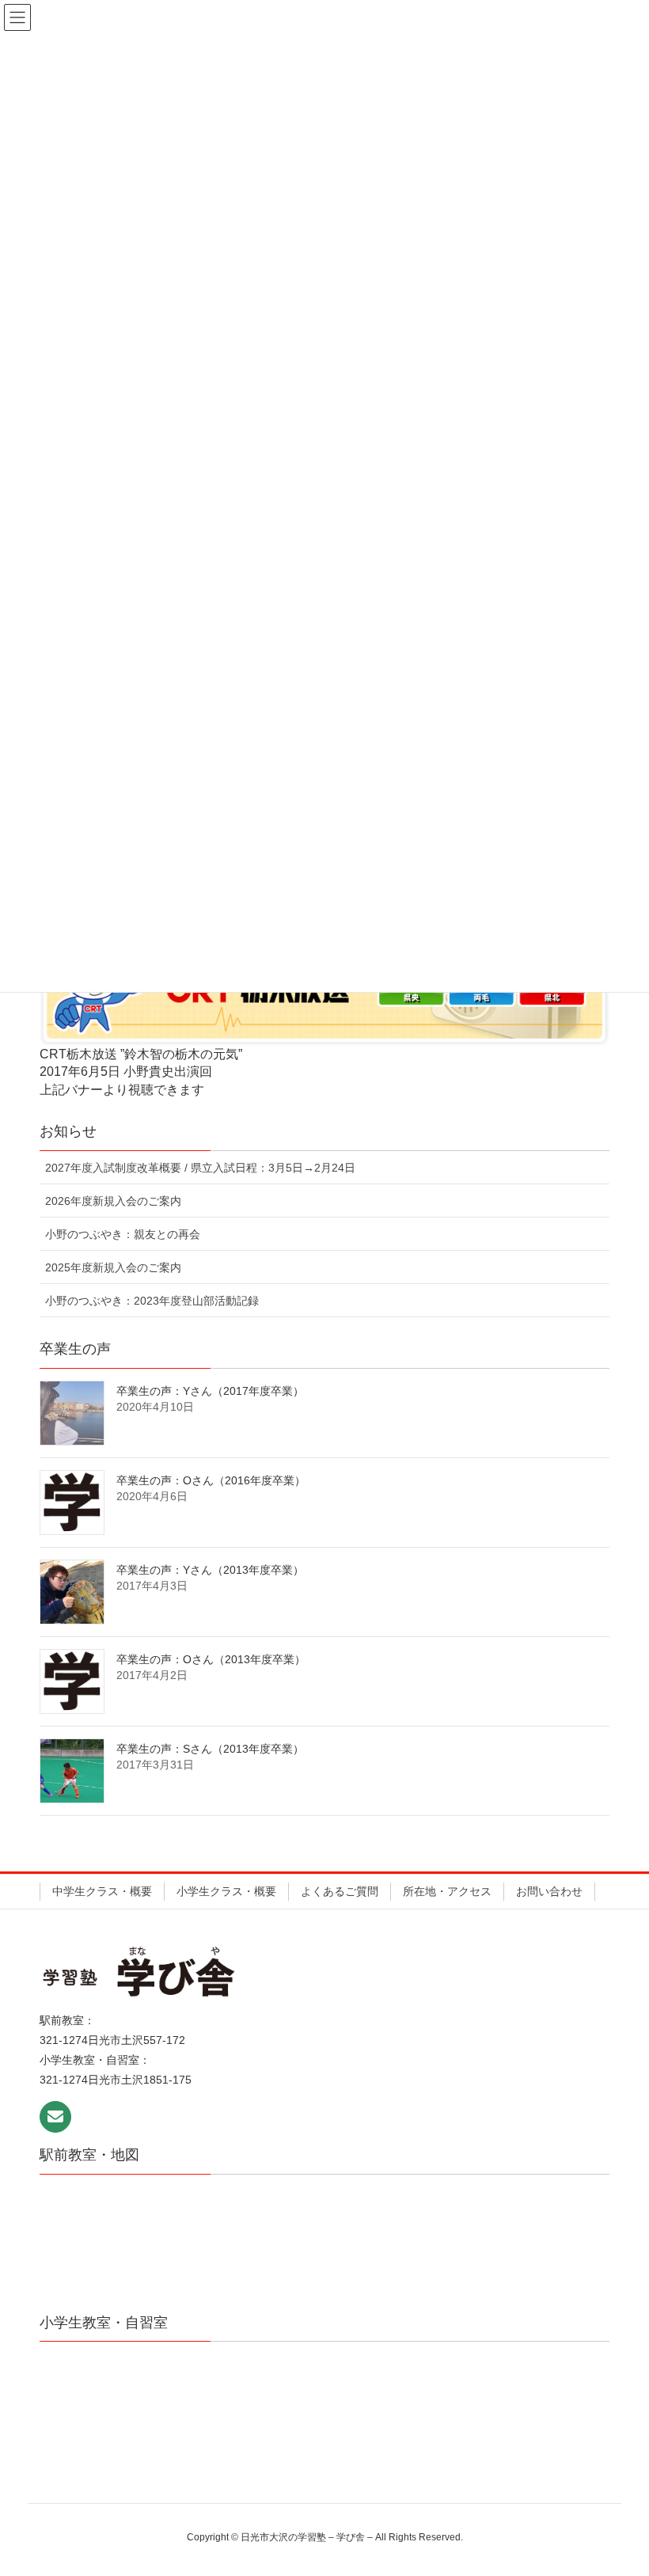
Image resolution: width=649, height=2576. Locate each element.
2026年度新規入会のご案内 (113, 1201)
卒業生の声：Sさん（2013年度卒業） (210, 1749)
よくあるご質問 (340, 1891)
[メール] (55, 2117)
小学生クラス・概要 (226, 1891)
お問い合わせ (549, 1891)
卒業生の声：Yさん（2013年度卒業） (210, 1570)
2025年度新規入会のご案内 (113, 1267)
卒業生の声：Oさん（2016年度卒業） (211, 1480)
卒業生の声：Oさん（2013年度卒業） (211, 1659)
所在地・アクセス (447, 1891)
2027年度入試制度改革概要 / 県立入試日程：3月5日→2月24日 (200, 1168)
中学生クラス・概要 (102, 1891)
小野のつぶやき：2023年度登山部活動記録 (152, 1301)
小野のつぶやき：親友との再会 (123, 1234)
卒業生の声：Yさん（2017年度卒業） (210, 1391)
